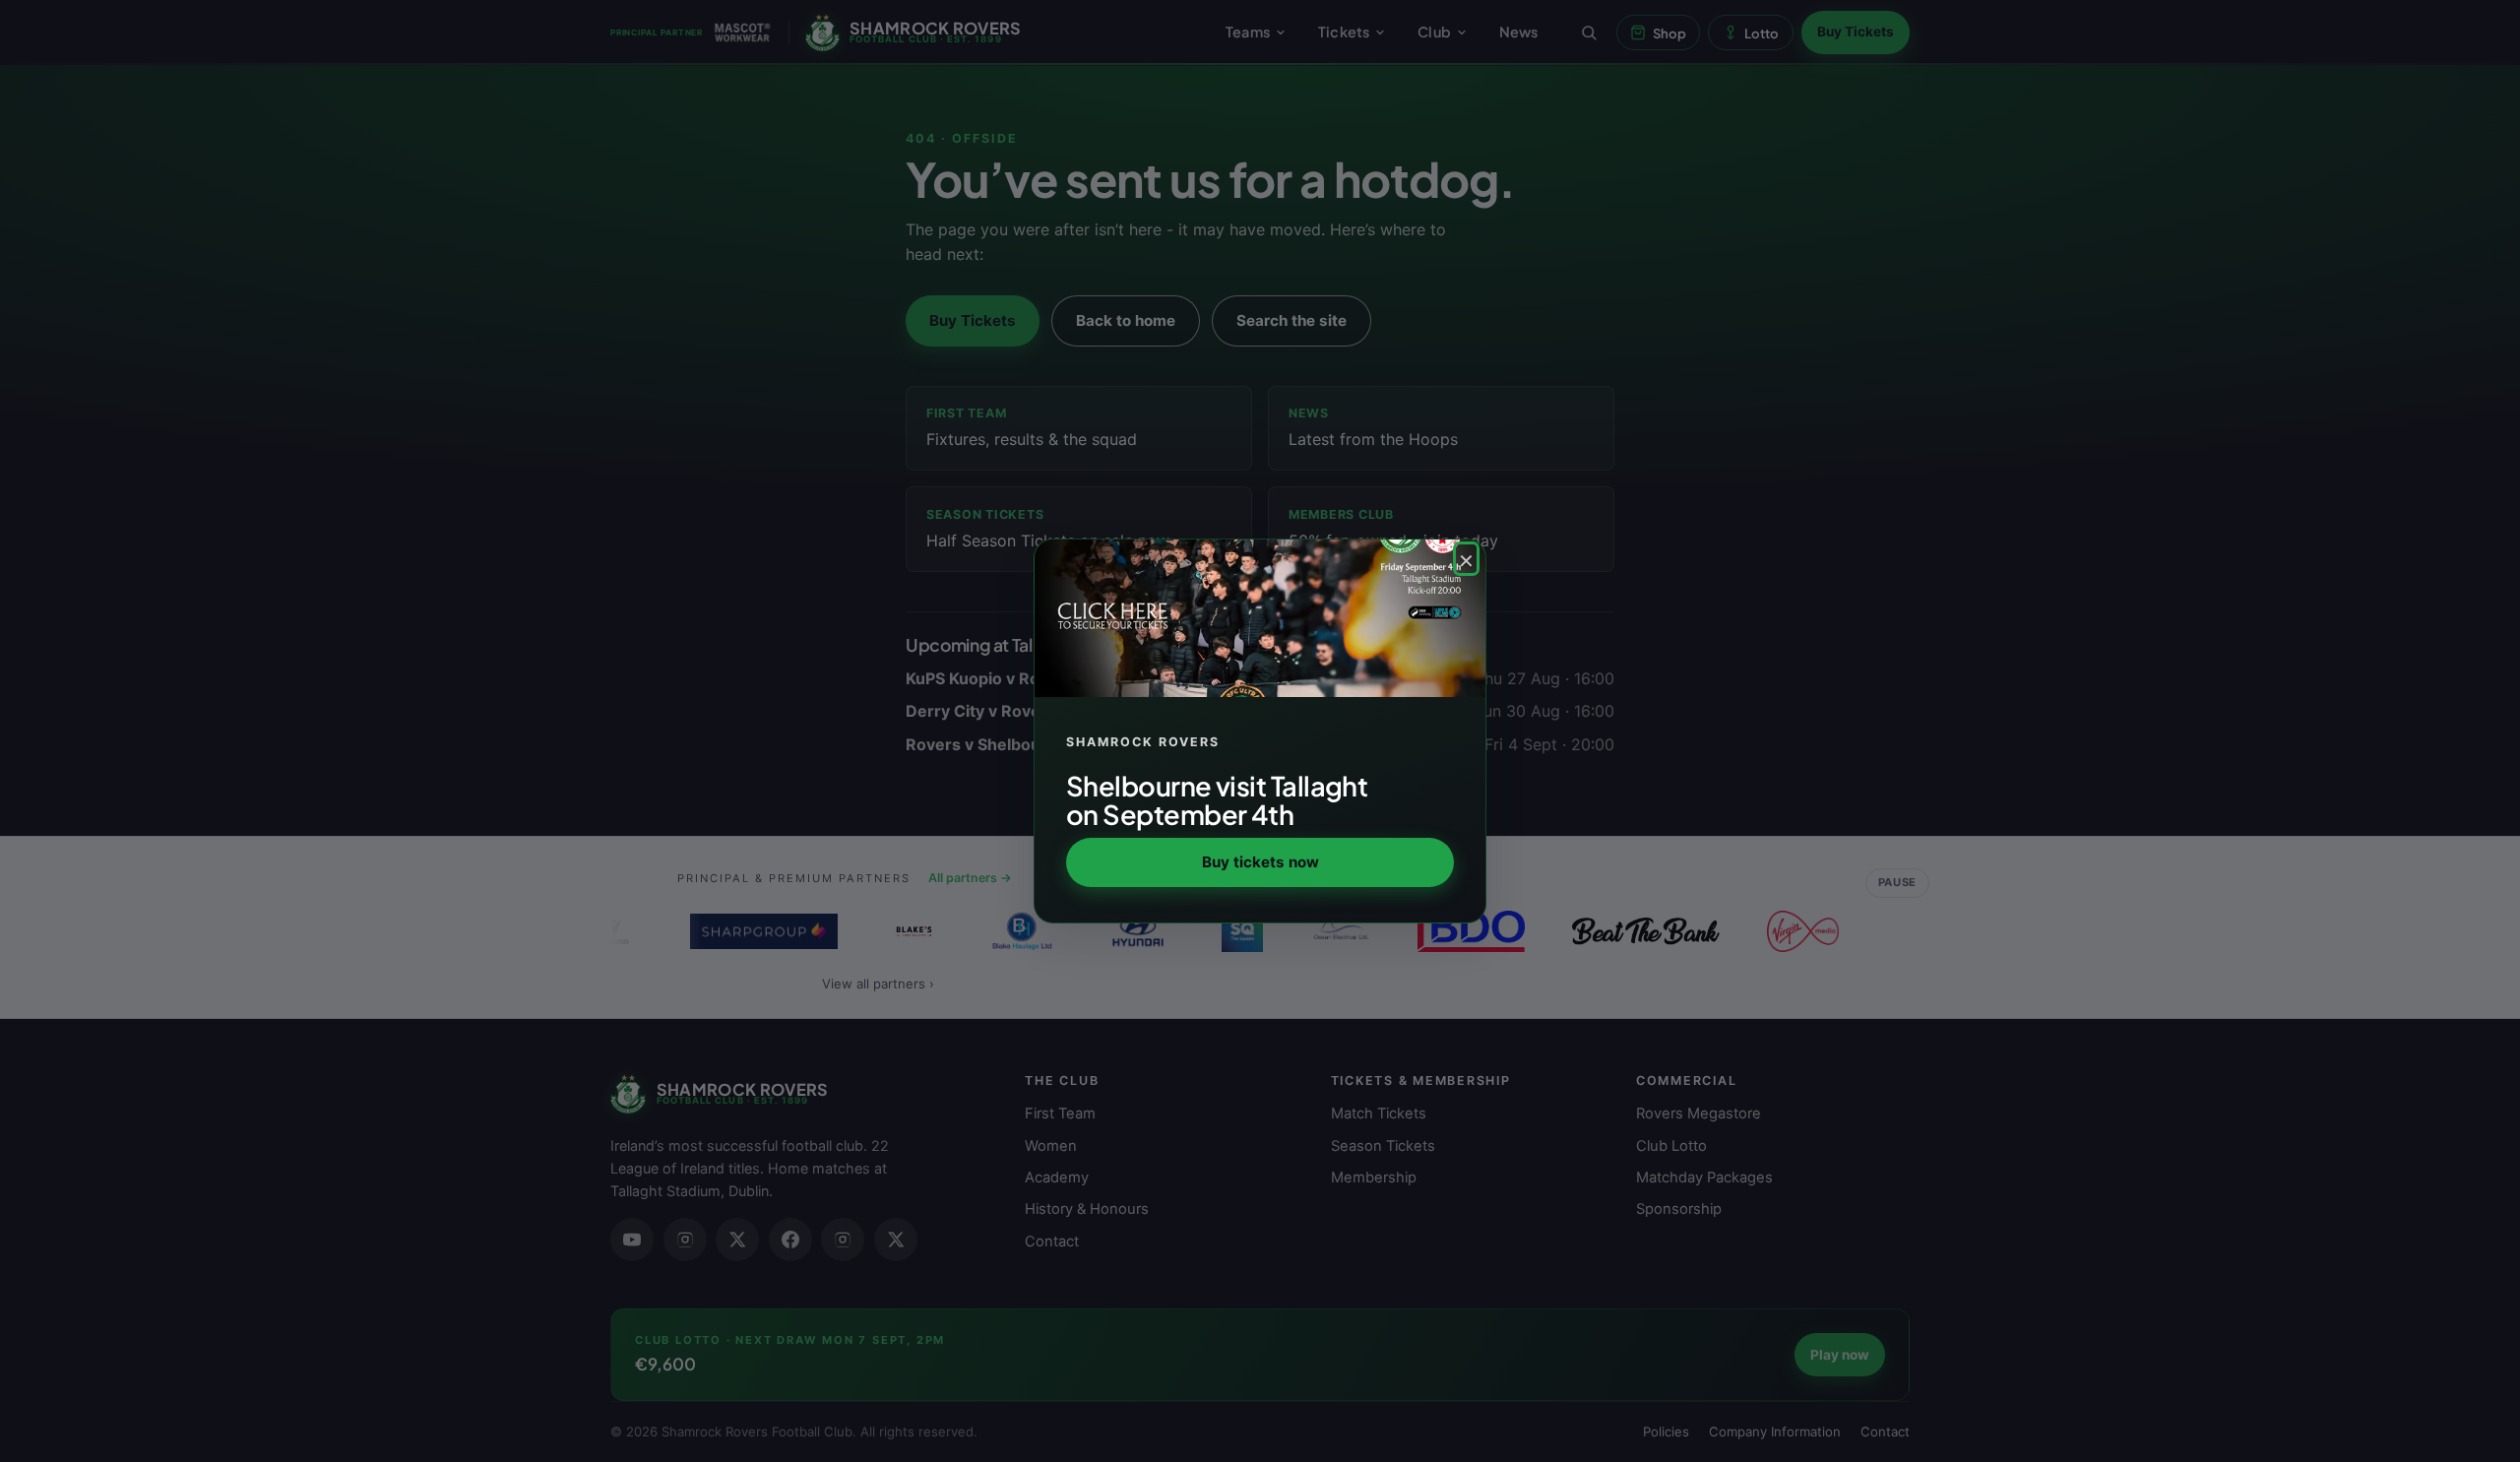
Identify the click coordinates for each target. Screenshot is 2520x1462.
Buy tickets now (1260, 862)
